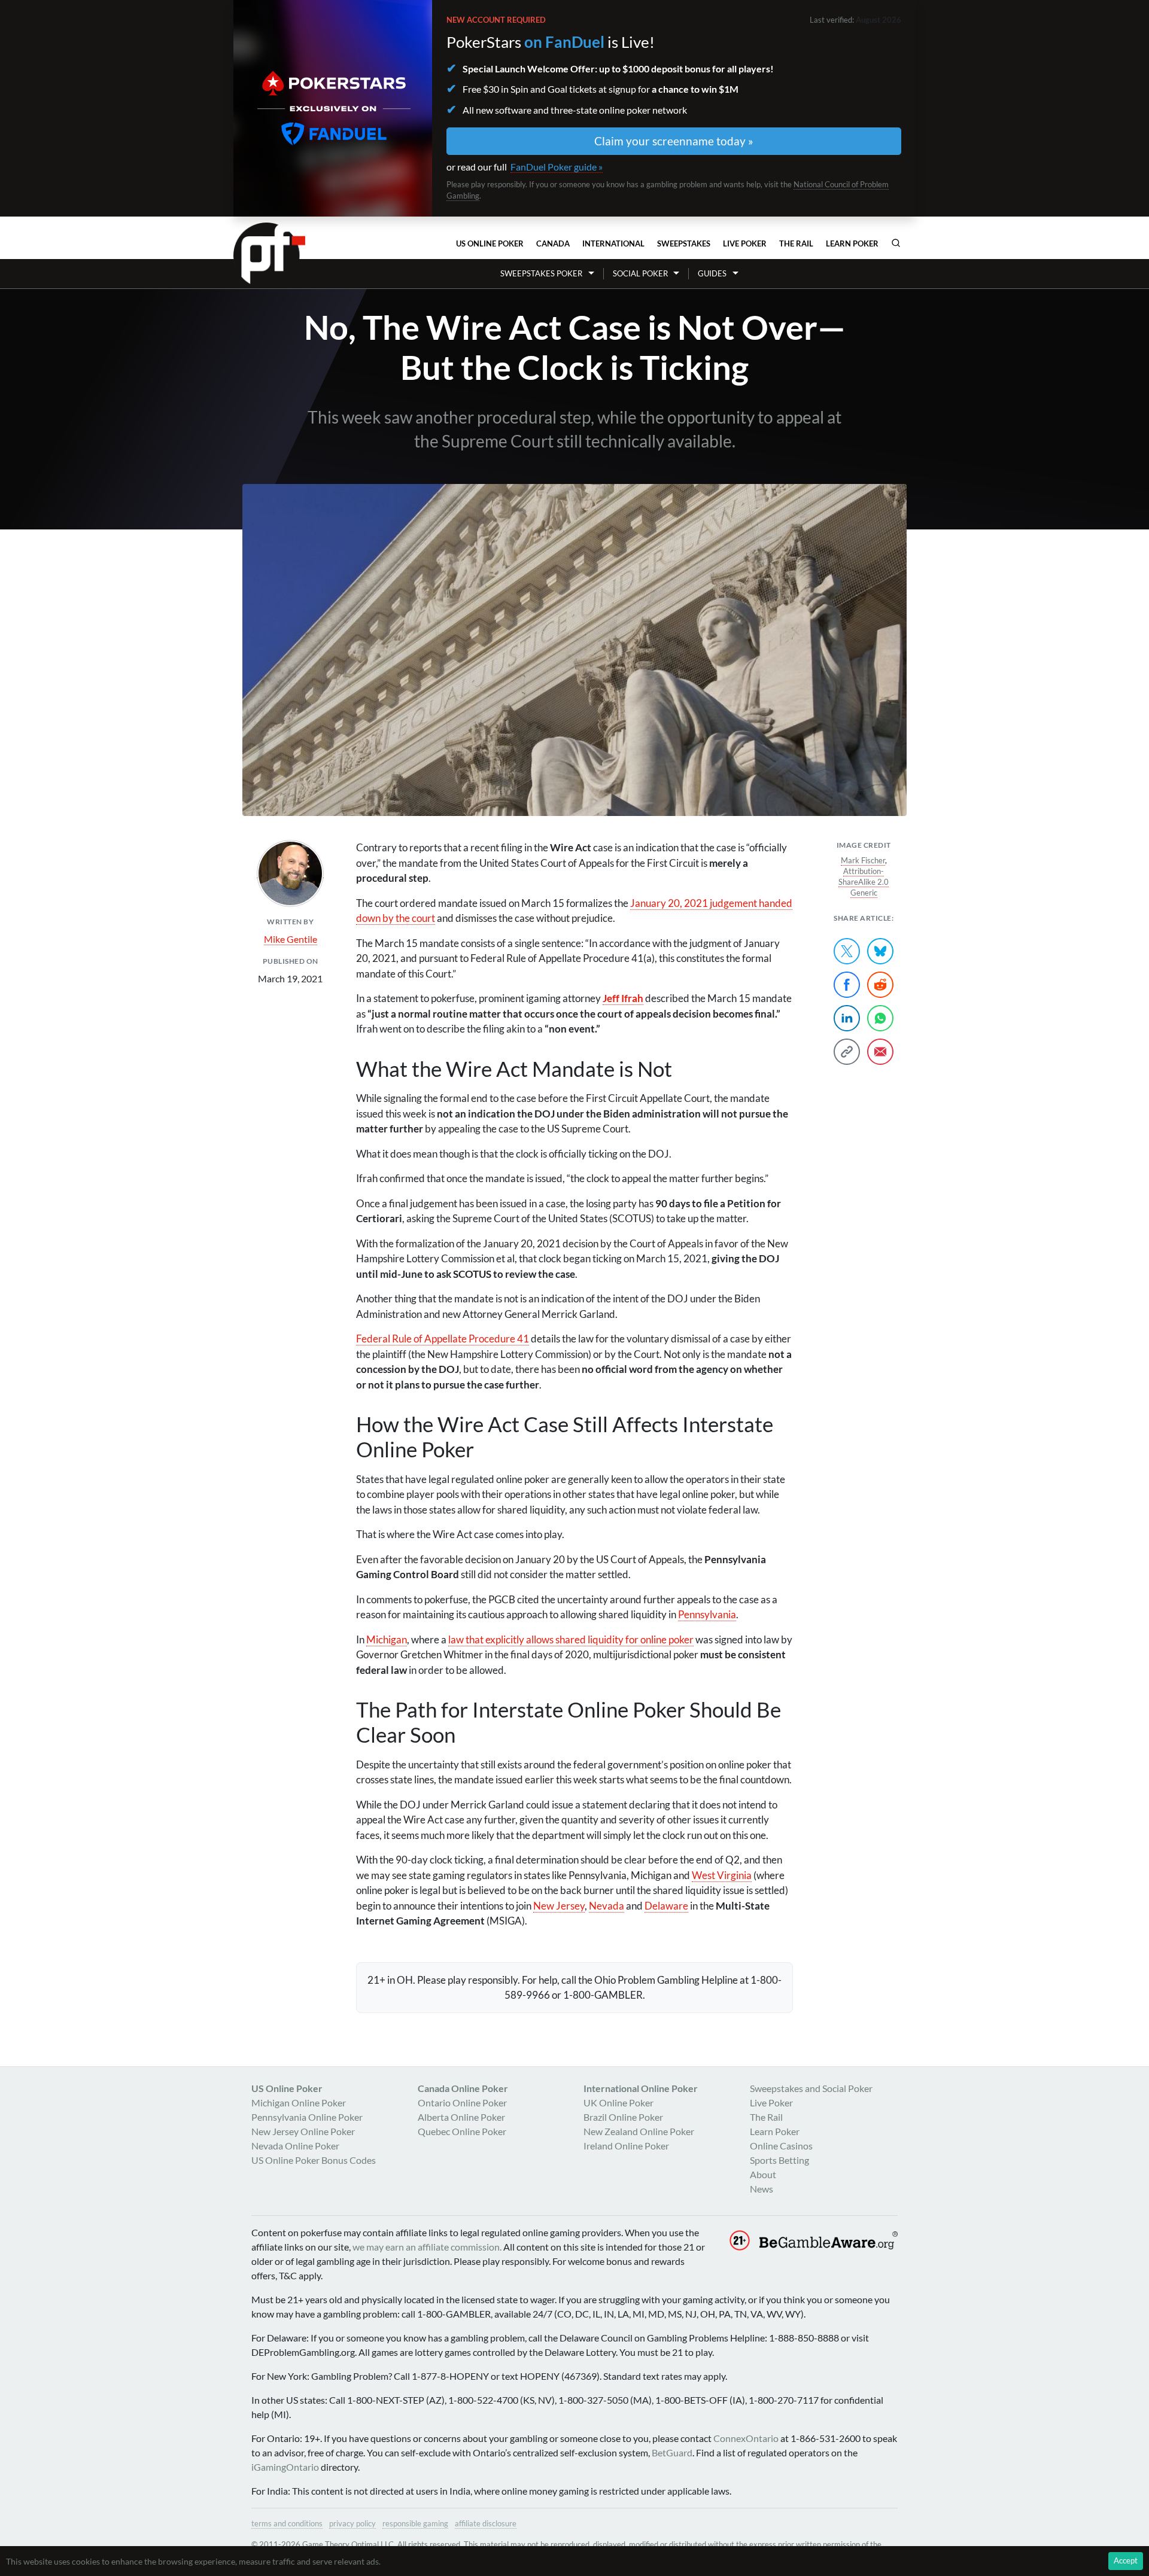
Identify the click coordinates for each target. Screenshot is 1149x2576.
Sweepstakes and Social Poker (811, 2088)
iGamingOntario (285, 2467)
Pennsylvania (707, 1614)
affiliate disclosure (486, 2523)
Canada (553, 243)
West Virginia (722, 1875)
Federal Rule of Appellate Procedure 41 (443, 1339)
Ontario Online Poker (462, 2102)
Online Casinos (781, 2146)
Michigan (387, 1639)
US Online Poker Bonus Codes (314, 2160)
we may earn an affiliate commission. (427, 2247)
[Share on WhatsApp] (880, 1018)
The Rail (796, 243)
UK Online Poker (618, 2102)
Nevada (607, 1906)
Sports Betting (779, 2160)
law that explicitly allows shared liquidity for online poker (571, 1639)
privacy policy (352, 2523)
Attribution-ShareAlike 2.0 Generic (864, 882)
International (613, 243)
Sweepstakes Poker (541, 273)
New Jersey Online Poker (303, 2131)
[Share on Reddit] (880, 985)
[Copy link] (847, 1052)
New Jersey (559, 1906)
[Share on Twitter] (847, 951)
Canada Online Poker (463, 2088)
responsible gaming (415, 2523)
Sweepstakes (684, 243)
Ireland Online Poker (626, 2146)
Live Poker (745, 243)
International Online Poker (641, 2088)
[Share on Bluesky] (880, 951)
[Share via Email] (880, 1052)
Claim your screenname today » (674, 141)
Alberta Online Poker (461, 2117)
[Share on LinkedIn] (847, 1018)
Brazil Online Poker (623, 2117)
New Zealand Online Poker (639, 2131)
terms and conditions (287, 2523)
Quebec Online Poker (462, 2131)
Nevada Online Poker (295, 2146)
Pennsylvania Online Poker (307, 2117)
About (763, 2174)
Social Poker (640, 273)
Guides (712, 273)
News (762, 2189)
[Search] (896, 243)
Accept (1126, 2560)
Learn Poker (852, 243)
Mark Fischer (863, 860)
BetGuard (672, 2452)
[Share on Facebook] (847, 985)
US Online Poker (490, 243)
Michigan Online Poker (299, 2102)
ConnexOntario (746, 2438)
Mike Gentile (291, 939)
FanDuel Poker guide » (557, 167)
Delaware (666, 1906)
